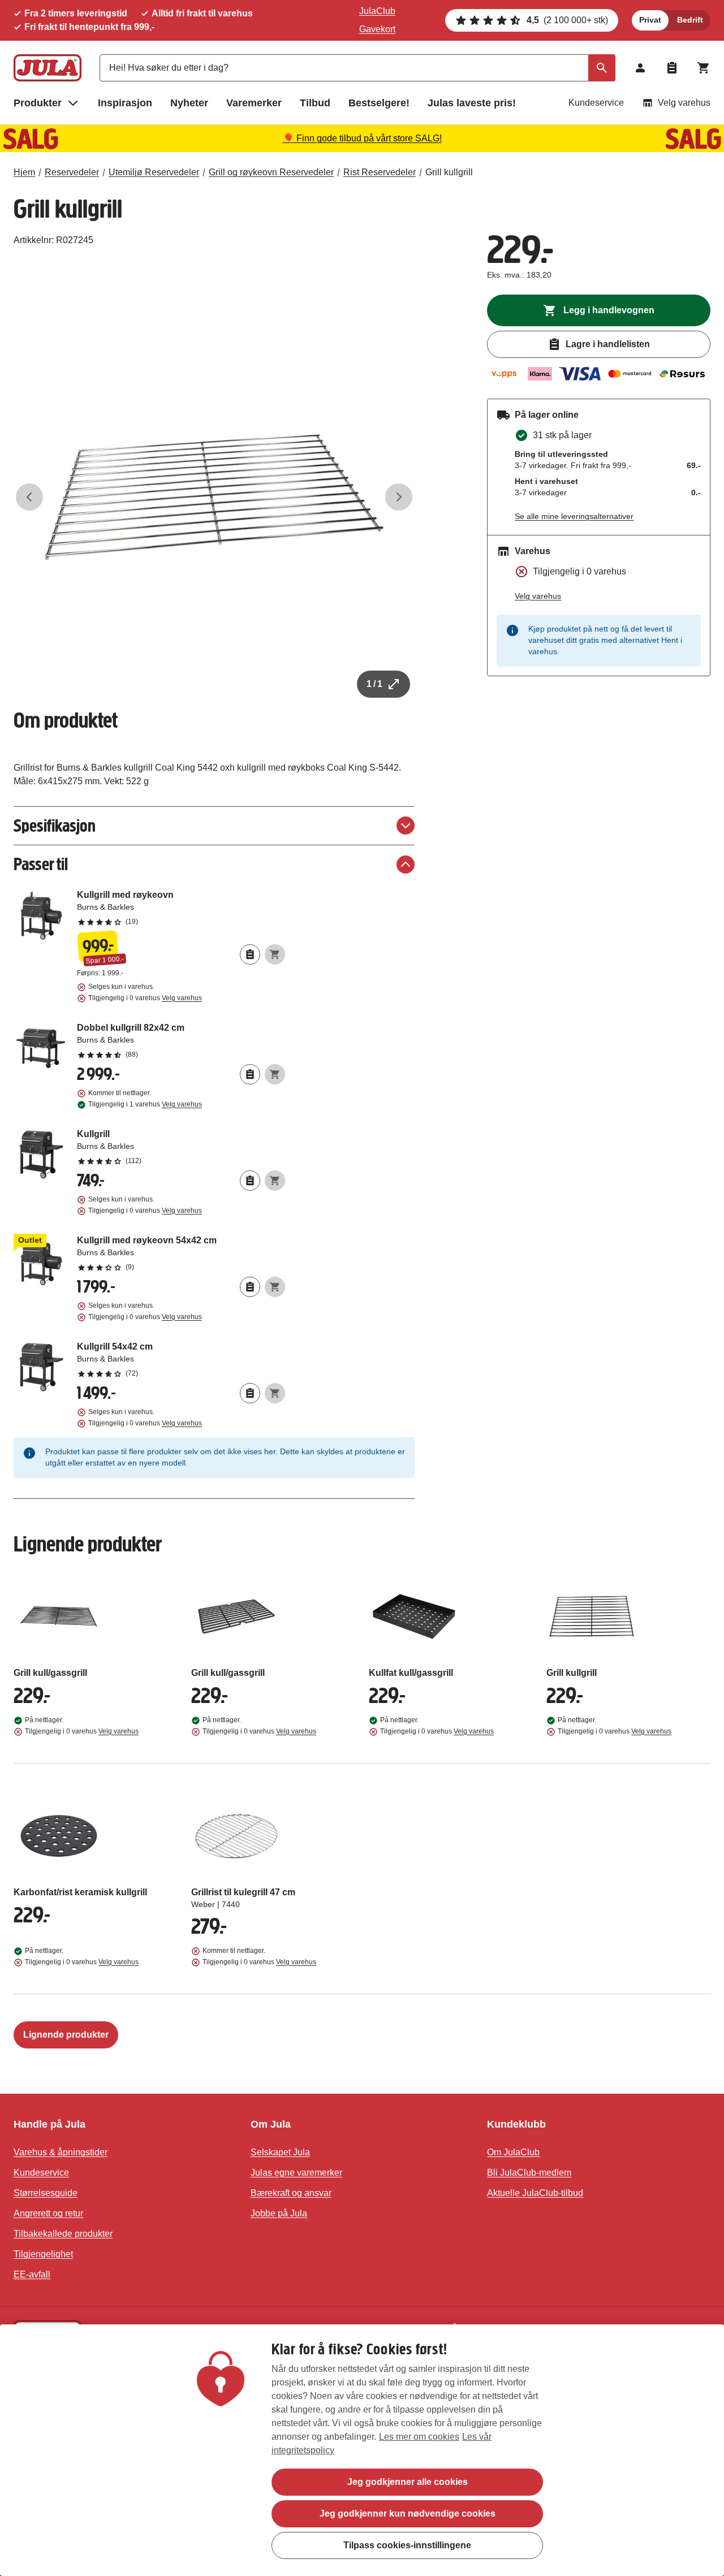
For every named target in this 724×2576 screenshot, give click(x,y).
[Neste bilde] (399, 497)
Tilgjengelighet (43, 2254)
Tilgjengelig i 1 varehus (145, 1104)
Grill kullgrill (449, 172)
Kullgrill (181, 1147)
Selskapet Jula (280, 2152)
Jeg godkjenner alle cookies (408, 2482)
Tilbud (315, 103)
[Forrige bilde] (29, 497)
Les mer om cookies (419, 2437)
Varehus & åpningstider (61, 2152)
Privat (650, 20)
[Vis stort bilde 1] (214, 497)
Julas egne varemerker (296, 2173)
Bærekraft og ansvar (291, 2193)
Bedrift (690, 20)
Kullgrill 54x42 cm (181, 1359)
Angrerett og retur (48, 2213)
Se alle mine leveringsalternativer (574, 516)
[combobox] (357, 68)
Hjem (24, 172)
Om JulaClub (513, 2152)
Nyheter (189, 103)
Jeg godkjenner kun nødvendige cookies (408, 2514)
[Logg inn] (640, 68)
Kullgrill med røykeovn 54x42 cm (181, 1253)
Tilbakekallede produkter (63, 2234)
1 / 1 (374, 684)
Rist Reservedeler (380, 172)
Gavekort (377, 29)
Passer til (41, 864)
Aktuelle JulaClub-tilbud (535, 2193)
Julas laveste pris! (472, 103)
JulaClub (377, 11)
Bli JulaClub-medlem (529, 2173)
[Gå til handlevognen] (704, 68)
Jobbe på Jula (279, 2213)
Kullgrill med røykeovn (181, 907)
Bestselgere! (379, 103)
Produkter (38, 103)
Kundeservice (596, 103)
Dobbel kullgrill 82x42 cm (181, 1040)
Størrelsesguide (46, 2193)
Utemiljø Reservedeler (154, 172)
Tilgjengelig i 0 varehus (145, 998)
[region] (362, 2450)
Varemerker (254, 103)
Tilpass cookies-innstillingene (407, 2545)
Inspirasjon (125, 103)
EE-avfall (32, 2274)
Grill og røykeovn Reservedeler (271, 172)
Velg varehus (684, 103)
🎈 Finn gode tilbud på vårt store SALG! (362, 138)
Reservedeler (72, 172)
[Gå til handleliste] (672, 68)
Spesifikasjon (55, 826)
